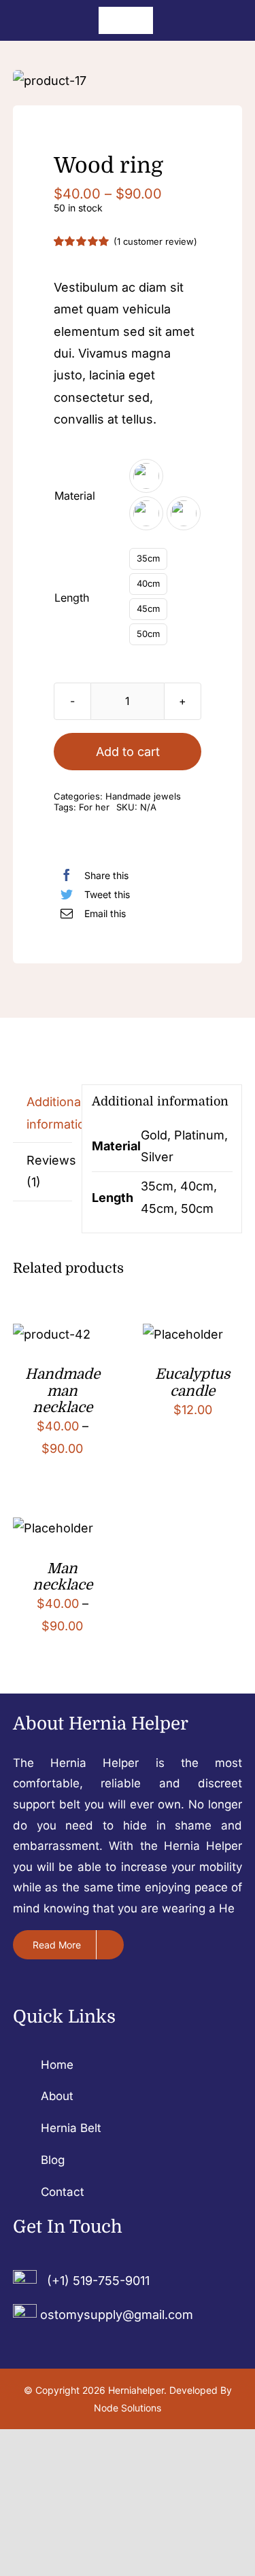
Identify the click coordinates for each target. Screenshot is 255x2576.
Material (75, 496)
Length (72, 598)
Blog (53, 2160)
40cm (148, 583)
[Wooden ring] (128, 81)
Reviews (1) (50, 1171)
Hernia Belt (71, 2128)
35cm (148, 558)
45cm (148, 608)
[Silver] (184, 513)
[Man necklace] (53, 1528)
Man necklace (63, 1577)
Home (57, 2065)
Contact (63, 2192)
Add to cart (128, 752)
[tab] (43, 1114)
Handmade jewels (143, 796)
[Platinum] (146, 513)
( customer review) (155, 241)
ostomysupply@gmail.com (117, 2315)
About (57, 2096)
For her (94, 807)
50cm (148, 634)
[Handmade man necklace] (52, 1334)
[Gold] (146, 476)
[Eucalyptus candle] (183, 1334)
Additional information (50, 1113)
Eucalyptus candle (193, 1382)
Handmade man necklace (63, 1391)
